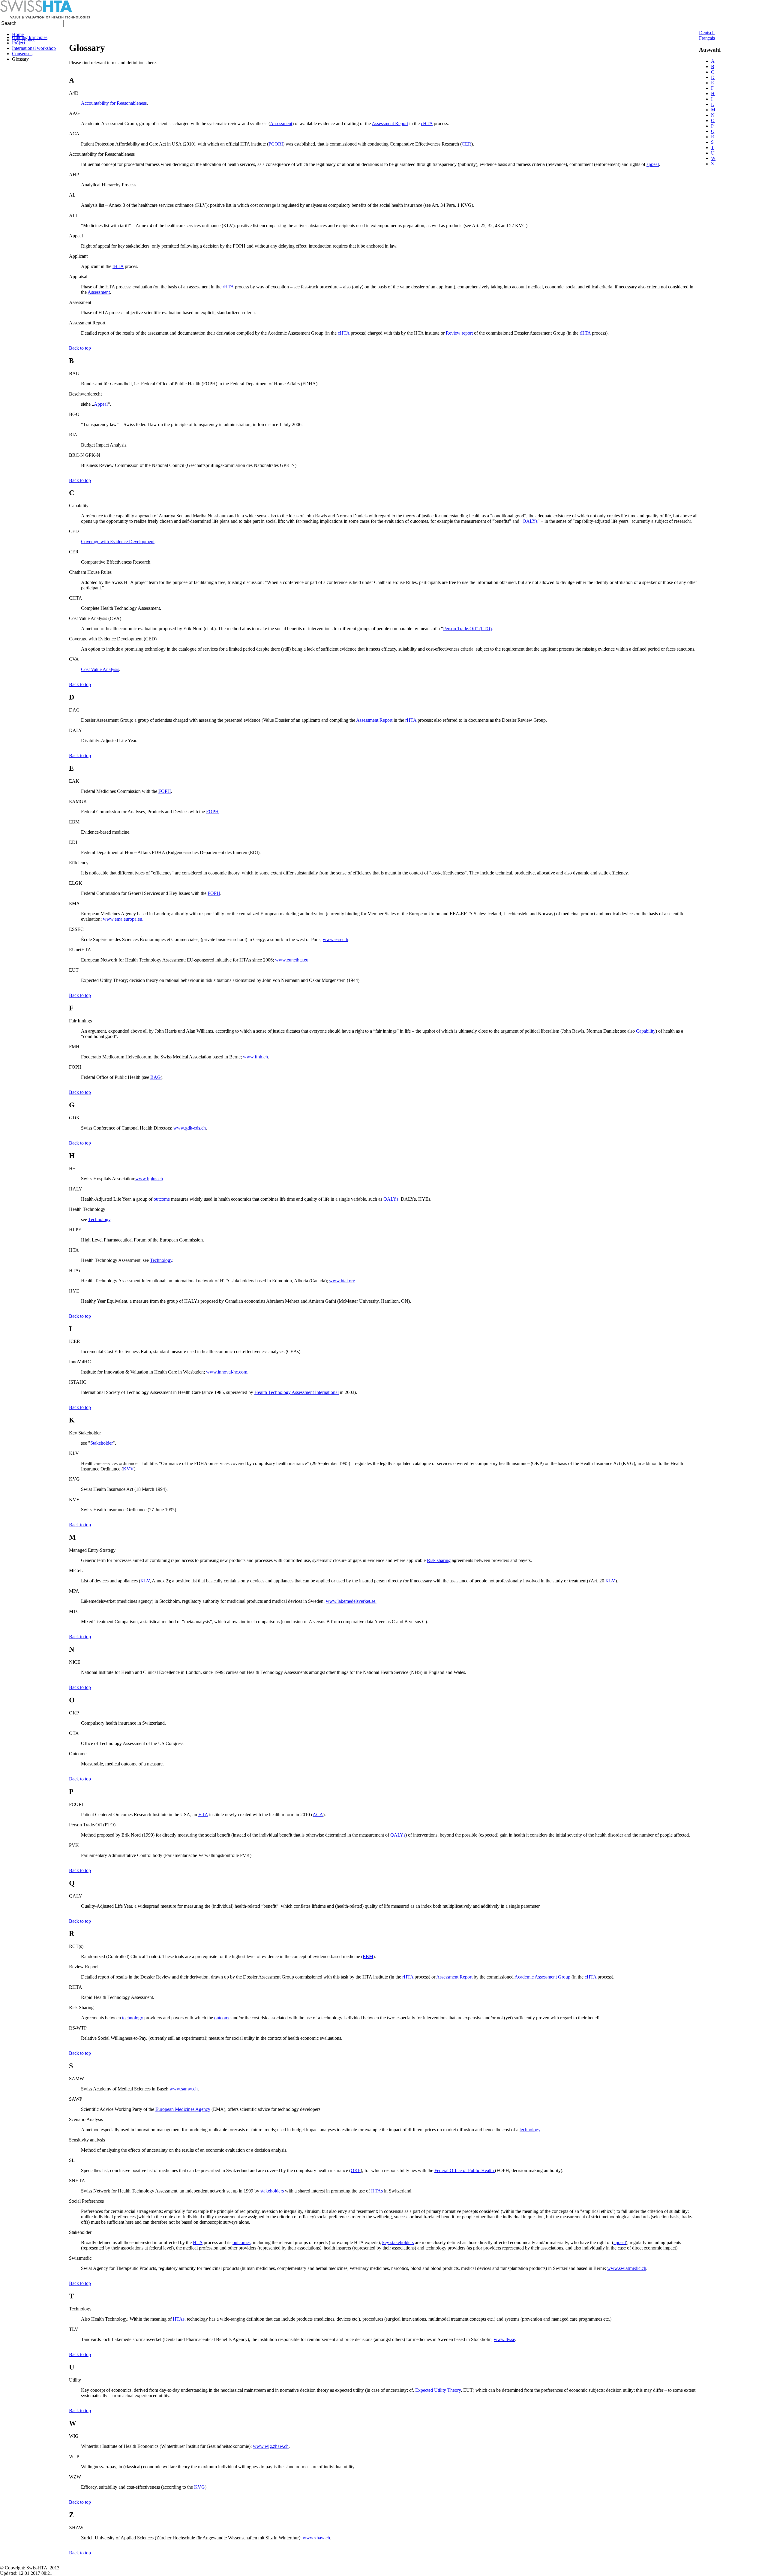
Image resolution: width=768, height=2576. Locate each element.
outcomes (241, 2242)
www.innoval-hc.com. (227, 1372)
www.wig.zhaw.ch (271, 2446)
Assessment (281, 123)
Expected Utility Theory (438, 2390)
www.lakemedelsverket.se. (351, 1601)
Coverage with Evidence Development (118, 542)
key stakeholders (398, 2242)
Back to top (80, 348)
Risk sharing (439, 1560)
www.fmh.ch (255, 1057)
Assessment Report (390, 123)
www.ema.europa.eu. (123, 919)
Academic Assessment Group (542, 1977)
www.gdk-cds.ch (190, 1128)
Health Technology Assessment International (297, 1392)
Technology (99, 1219)
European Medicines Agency (183, 2109)
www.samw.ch (184, 2089)
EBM (368, 1956)
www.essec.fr (336, 939)
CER (466, 144)
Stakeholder (102, 1443)
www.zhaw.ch (316, 2538)
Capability (646, 1031)
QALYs (530, 521)
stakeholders (272, 2191)
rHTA (118, 266)
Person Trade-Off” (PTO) (467, 629)
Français (707, 38)
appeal (653, 164)
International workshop (34, 48)
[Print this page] (71, 33)
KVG (199, 2487)
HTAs (377, 2191)
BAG (156, 1077)
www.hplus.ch (149, 1179)
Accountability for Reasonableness (114, 103)
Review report (459, 333)
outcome (162, 1199)
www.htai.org (342, 1281)
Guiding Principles (30, 37)
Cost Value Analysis (100, 669)
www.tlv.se (504, 2339)
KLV (145, 1581)
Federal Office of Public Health (465, 2170)
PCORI (276, 144)
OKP (356, 2170)
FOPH (165, 791)
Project (19, 43)
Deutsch (707, 33)
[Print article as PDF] (77, 33)
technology (133, 2018)
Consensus (22, 54)
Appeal (101, 404)
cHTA (427, 123)
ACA (318, 1815)
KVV (128, 1469)
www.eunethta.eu (292, 960)
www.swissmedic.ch (627, 2268)
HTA (203, 1815)
